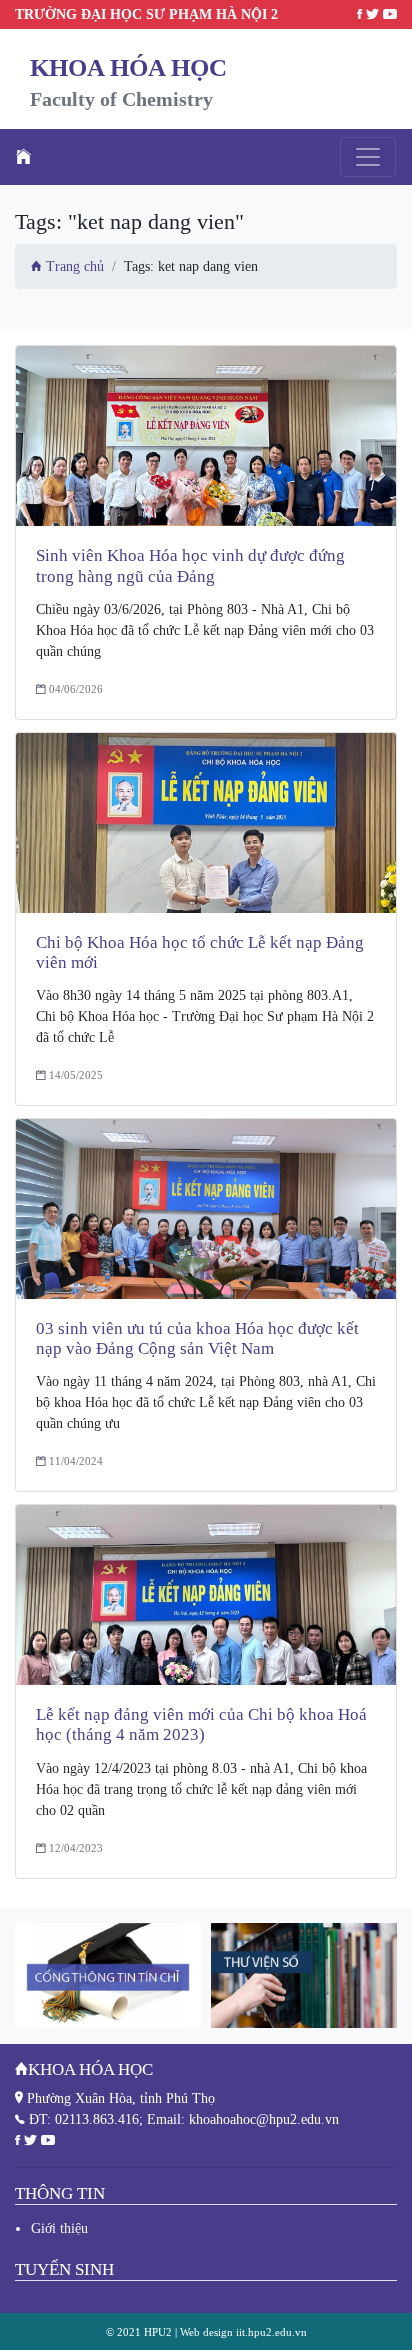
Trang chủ (73, 266)
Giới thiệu (59, 2228)
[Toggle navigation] (368, 157)
